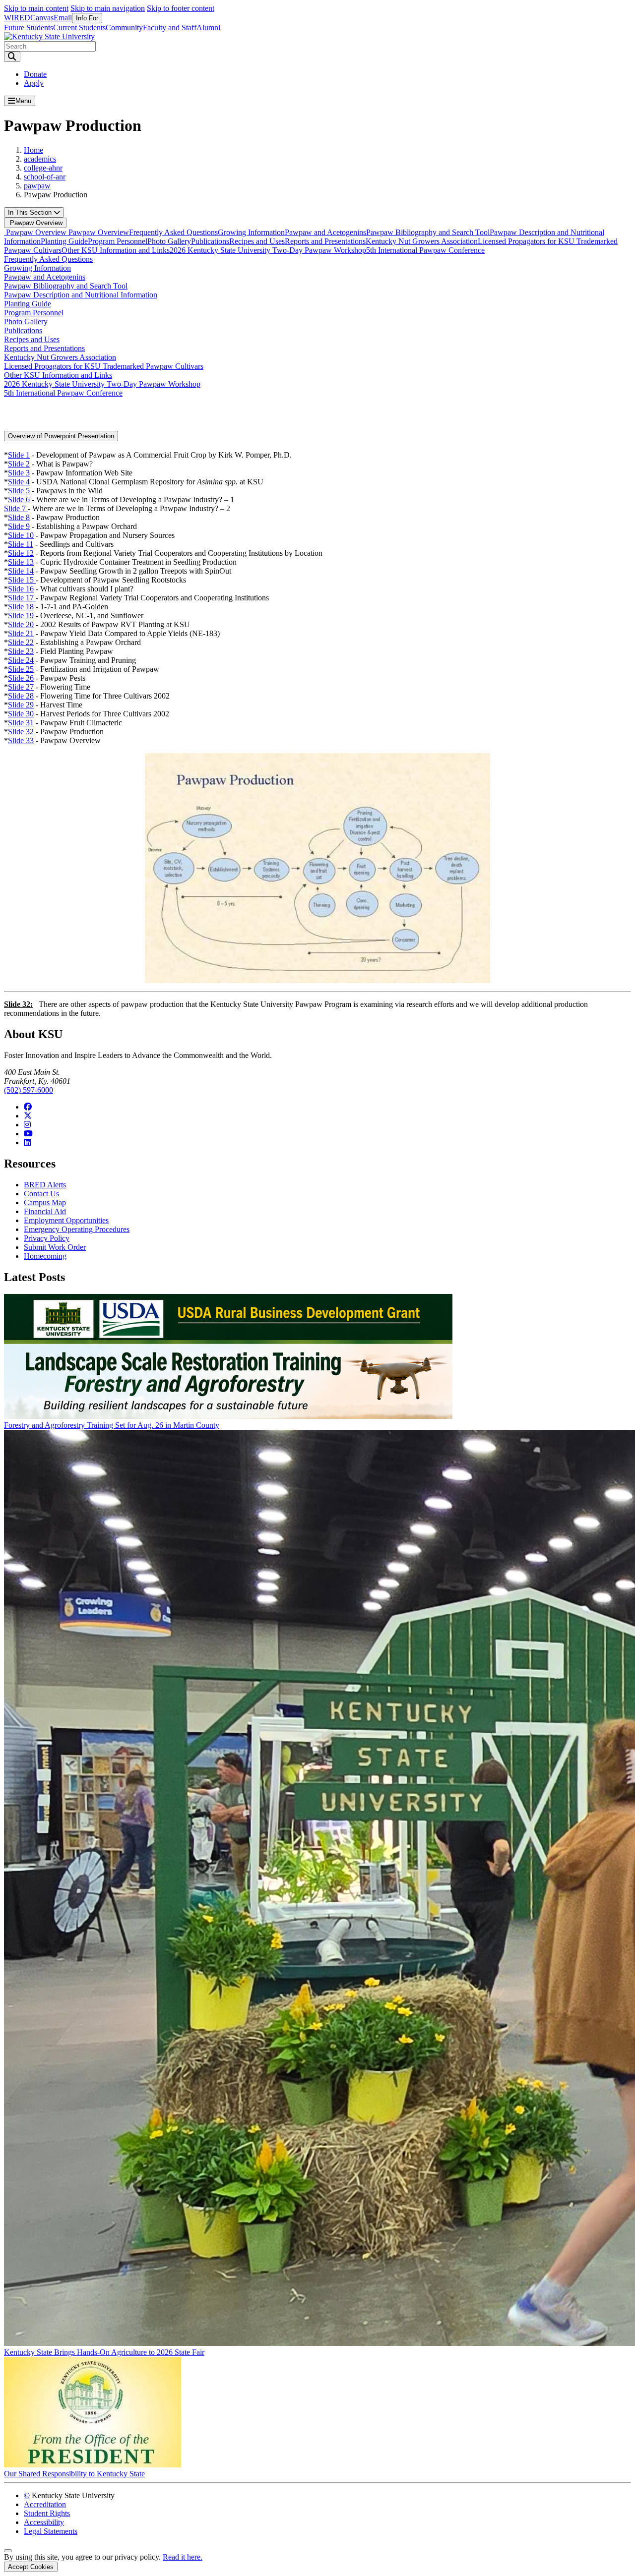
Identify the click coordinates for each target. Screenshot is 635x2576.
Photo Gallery (169, 241)
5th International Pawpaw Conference (425, 250)
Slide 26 (21, 678)
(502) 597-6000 (29, 1090)
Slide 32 (22, 732)
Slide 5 (20, 491)
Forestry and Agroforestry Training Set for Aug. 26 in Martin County (112, 1425)
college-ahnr (43, 168)
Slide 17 (22, 598)
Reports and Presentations (325, 241)
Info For (87, 18)
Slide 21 (21, 633)
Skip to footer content (181, 8)
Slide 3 (19, 473)
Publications (210, 241)
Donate (35, 74)
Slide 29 (21, 705)
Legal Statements (51, 2531)
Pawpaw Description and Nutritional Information (81, 295)
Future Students (29, 28)
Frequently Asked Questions (173, 232)
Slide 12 (21, 553)
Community (124, 28)
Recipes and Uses (257, 241)
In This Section (31, 212)
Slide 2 (19, 464)
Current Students (79, 28)
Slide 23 (21, 651)
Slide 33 (21, 740)
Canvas (42, 18)
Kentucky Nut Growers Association (422, 241)
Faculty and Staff (170, 28)
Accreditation (45, 2504)
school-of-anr (45, 177)
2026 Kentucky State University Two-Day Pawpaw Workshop (268, 250)
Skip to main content (36, 8)
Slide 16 (21, 589)
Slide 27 (21, 687)
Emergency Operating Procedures (77, 1229)
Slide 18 (21, 607)
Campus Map (45, 1202)
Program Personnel (118, 241)
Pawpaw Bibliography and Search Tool (428, 232)
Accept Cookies (31, 2567)
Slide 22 (21, 642)
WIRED (17, 18)
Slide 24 (21, 660)
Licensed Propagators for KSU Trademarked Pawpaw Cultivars (104, 366)
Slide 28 (21, 696)
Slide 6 (19, 499)
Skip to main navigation (108, 8)
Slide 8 (19, 517)
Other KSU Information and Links (116, 250)
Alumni (208, 28)
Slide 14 (21, 571)
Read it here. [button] (183, 2557)
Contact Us (41, 1194)
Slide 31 (21, 723)
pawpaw (37, 186)
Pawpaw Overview (35, 223)
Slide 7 (16, 508)
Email (63, 18)
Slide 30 (21, 714)
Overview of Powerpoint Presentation (61, 436)
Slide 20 (21, 624)
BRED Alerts (45, 1185)
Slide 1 (19, 455)
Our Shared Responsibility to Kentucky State (74, 2474)
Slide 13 (21, 562)
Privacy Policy (47, 1238)
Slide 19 (21, 615)
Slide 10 (21, 535)
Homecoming (45, 1256)
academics (40, 159)
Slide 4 (19, 482)
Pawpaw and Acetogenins (325, 232)
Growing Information (251, 232)
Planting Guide (64, 241)
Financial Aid (45, 1211)
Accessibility (44, 2522)
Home (33, 150)
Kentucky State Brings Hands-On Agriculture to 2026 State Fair (104, 2352)
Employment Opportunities (66, 1220)
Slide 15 (22, 580)
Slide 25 (21, 669)
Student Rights (47, 2513)
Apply (34, 83)
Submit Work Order (55, 1247)
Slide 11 (21, 544)
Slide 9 (19, 526)
